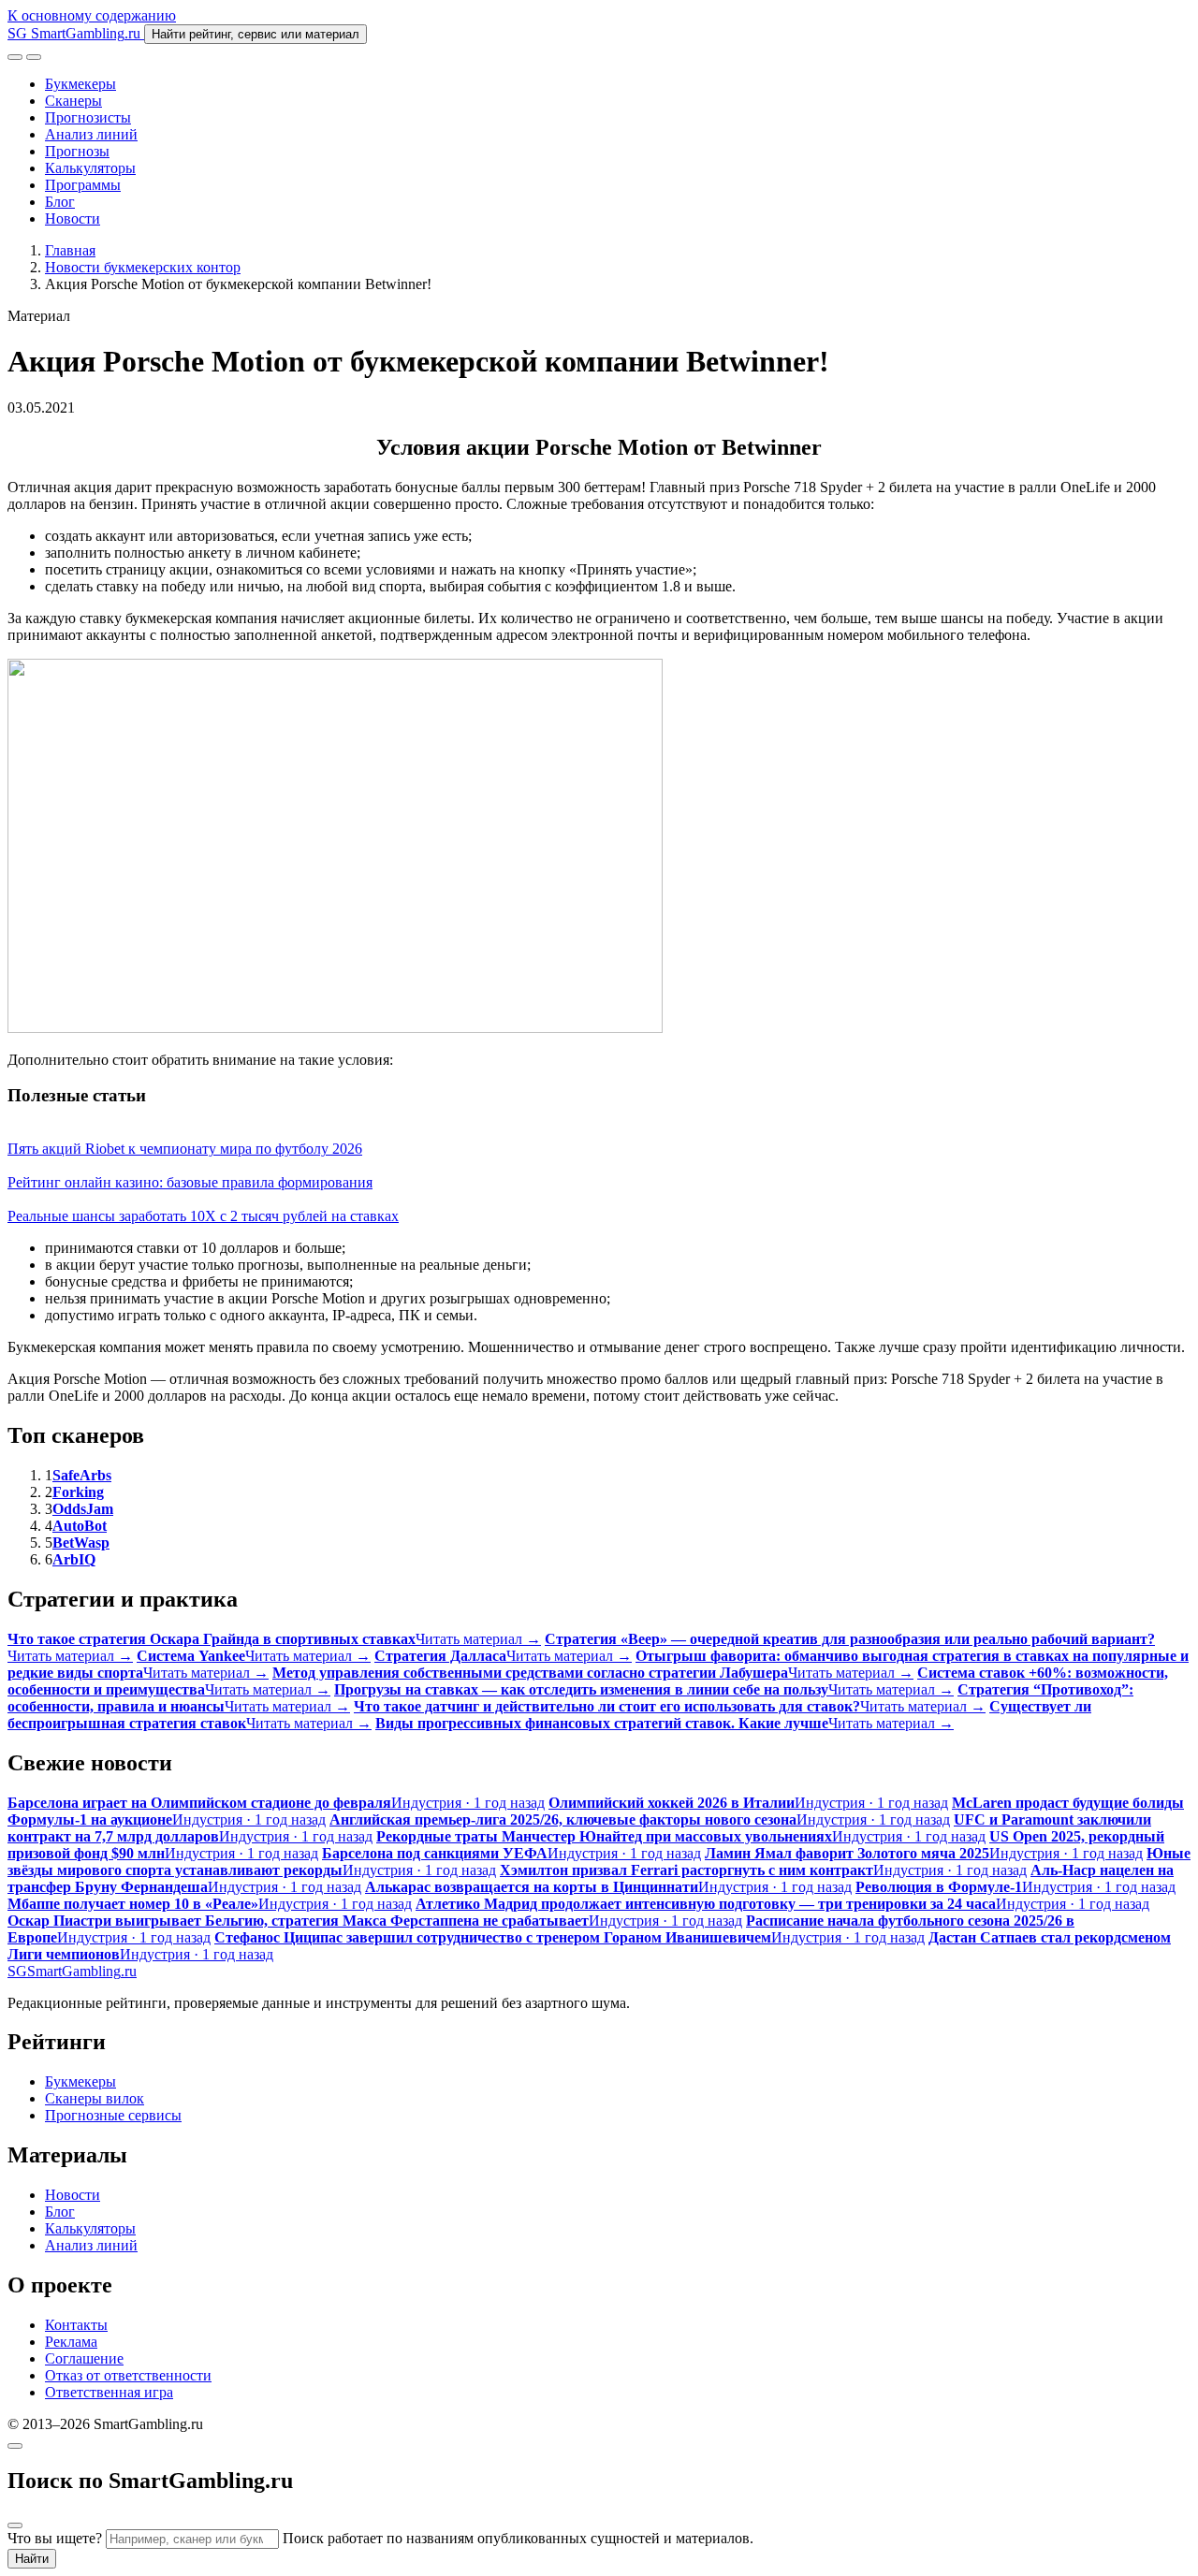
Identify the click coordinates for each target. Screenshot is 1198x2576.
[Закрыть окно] (15, 2446)
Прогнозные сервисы (113, 2115)
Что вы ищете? (55, 2538)
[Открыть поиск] (15, 57)
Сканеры (73, 101)
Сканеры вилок (95, 2098)
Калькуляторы (90, 168)
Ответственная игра (109, 2392)
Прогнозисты (88, 117)
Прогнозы (77, 151)
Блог (60, 202)
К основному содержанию (92, 15)
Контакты (76, 2325)
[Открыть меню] (34, 57)
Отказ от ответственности (128, 2375)
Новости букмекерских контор (143, 267)
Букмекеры (80, 84)
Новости (73, 218)
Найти (32, 2559)
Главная (70, 250)
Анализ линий (91, 134)
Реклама (71, 2342)
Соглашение (84, 2358)
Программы (83, 185)
